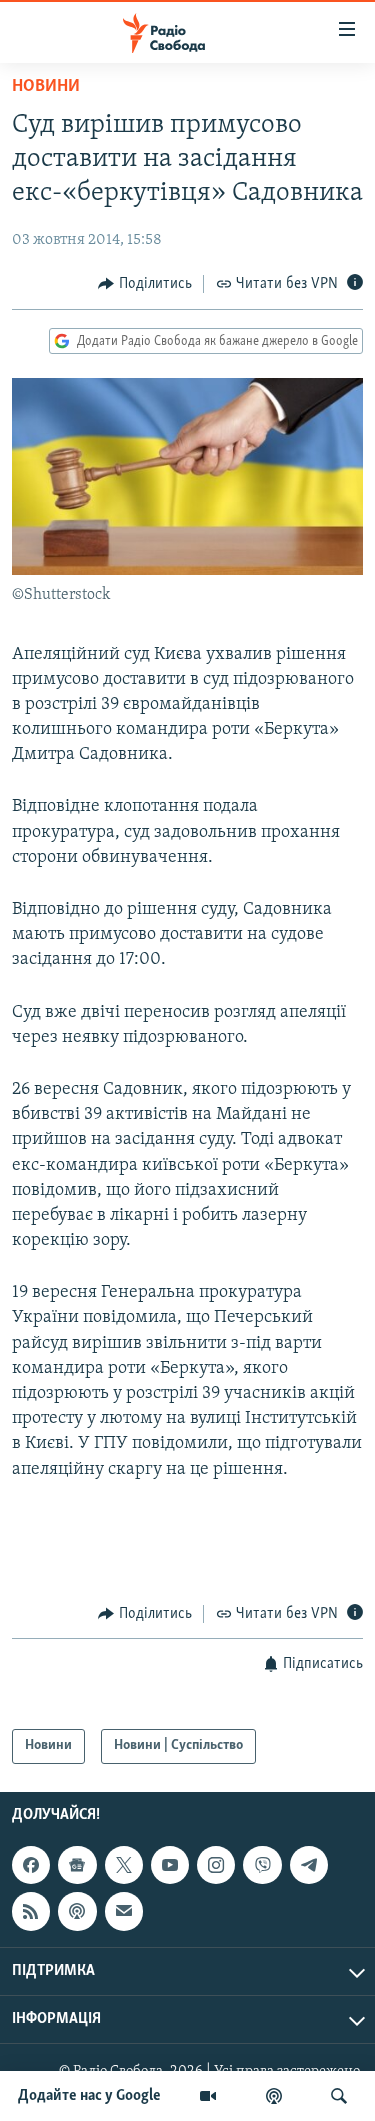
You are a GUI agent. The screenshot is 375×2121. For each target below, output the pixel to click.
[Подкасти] (274, 2096)
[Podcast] (77, 1911)
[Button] (145, 284)
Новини (46, 87)
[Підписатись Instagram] (216, 1865)
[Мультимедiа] (208, 2096)
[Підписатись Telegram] (309, 1865)
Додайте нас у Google (89, 2096)
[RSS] (31, 1911)
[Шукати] (339, 2096)
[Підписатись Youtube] (170, 1865)
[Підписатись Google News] (77, 1865)
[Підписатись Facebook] (31, 1865)
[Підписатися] (124, 1911)
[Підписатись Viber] (262, 1865)
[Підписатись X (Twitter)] (124, 1865)
